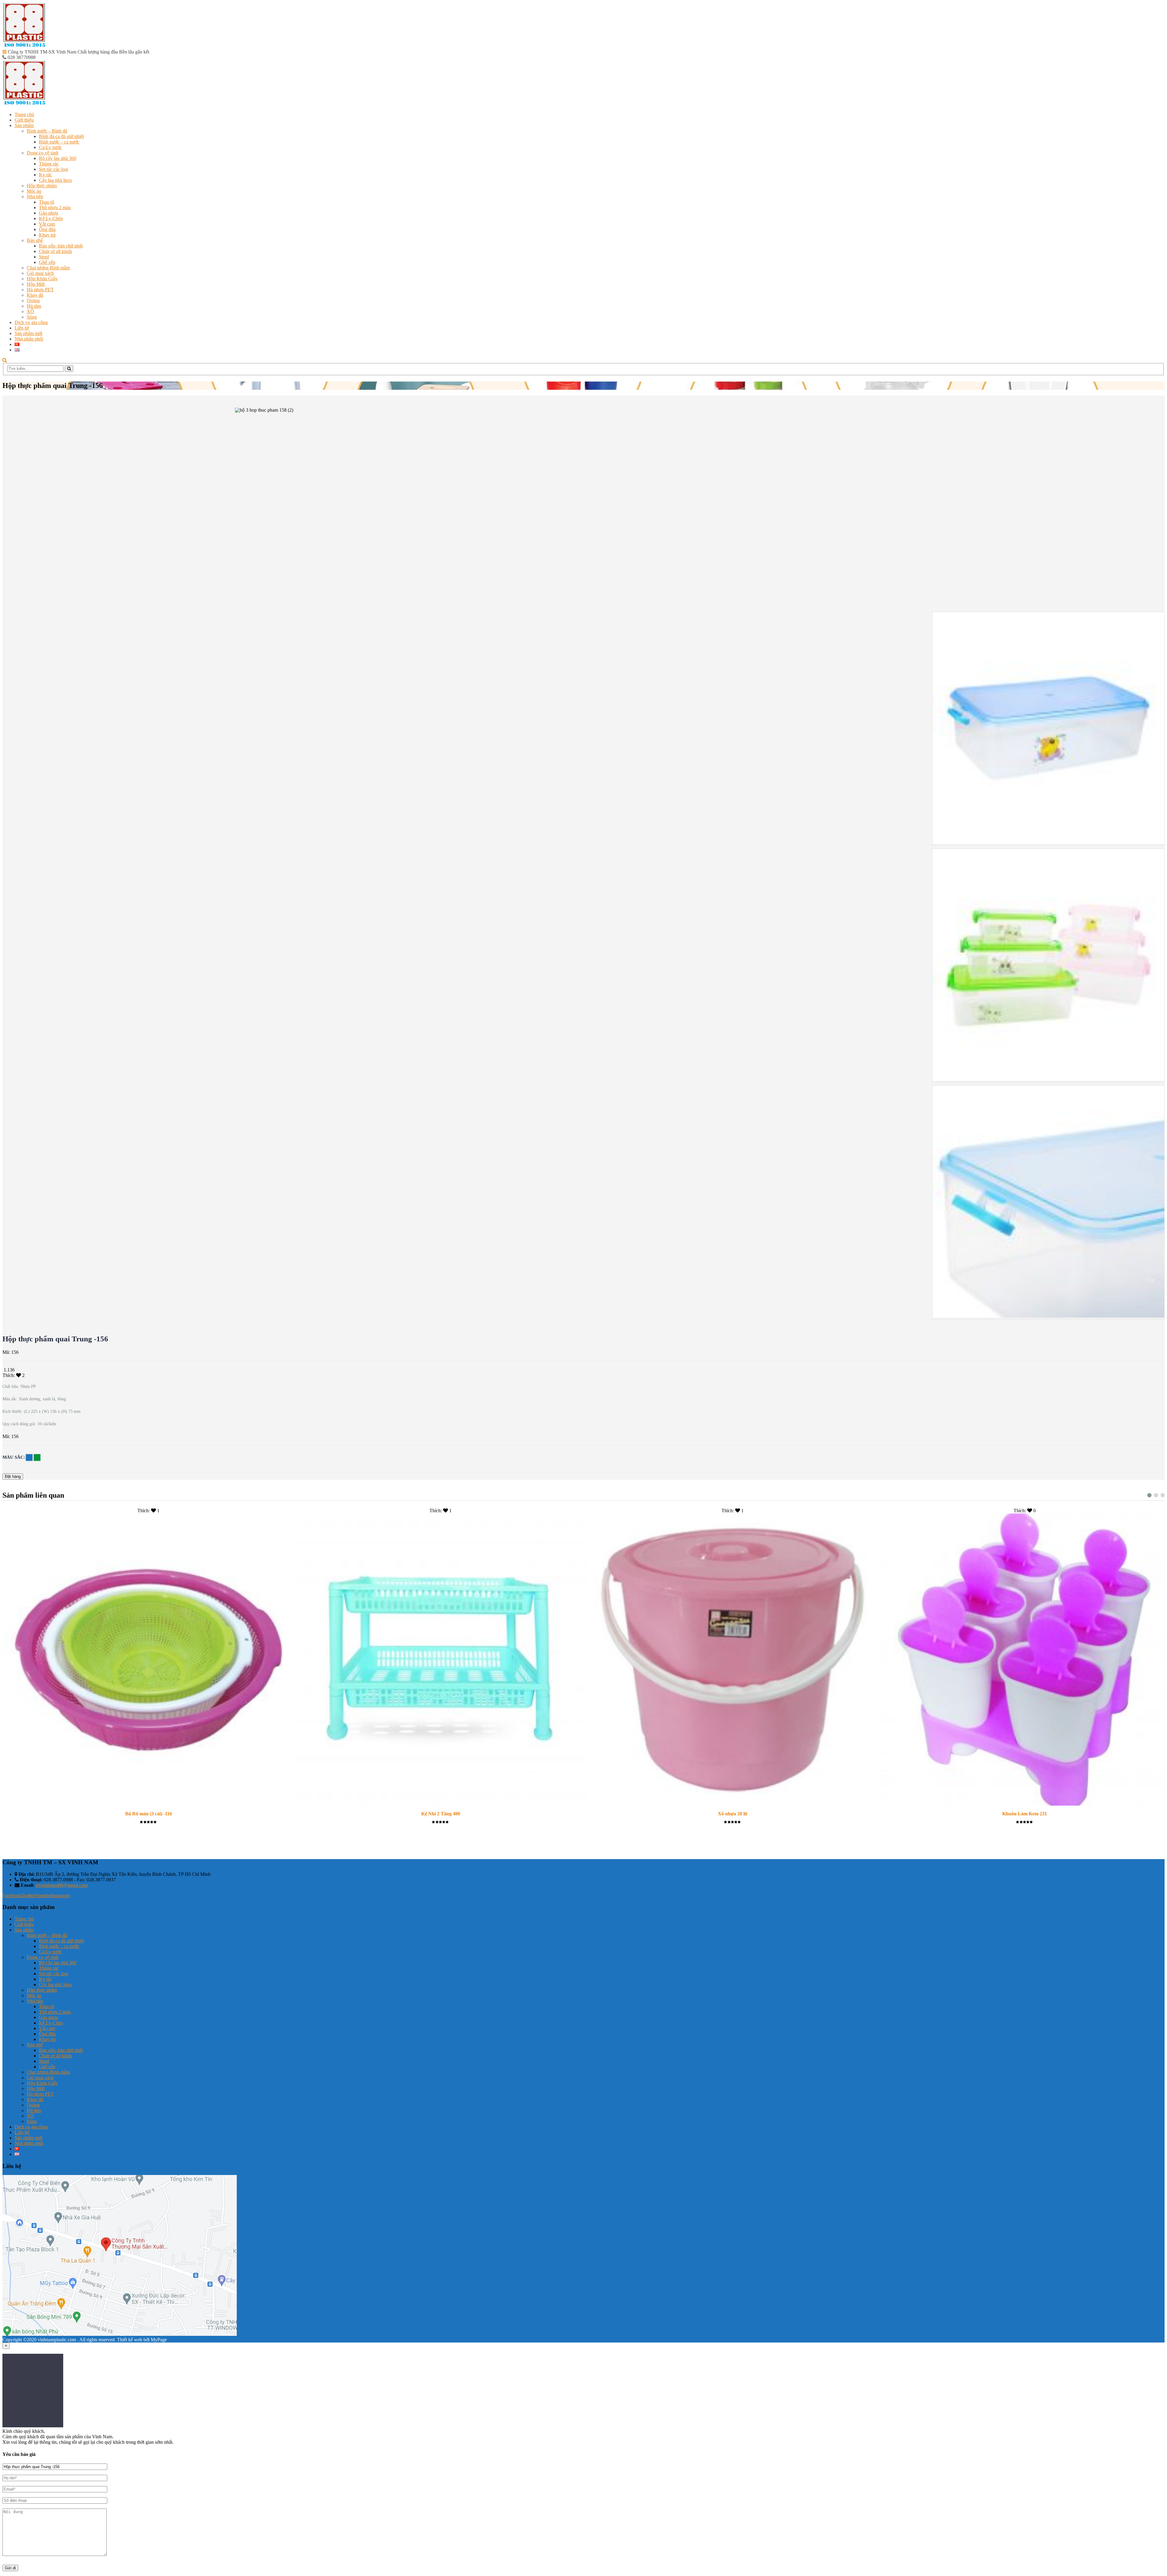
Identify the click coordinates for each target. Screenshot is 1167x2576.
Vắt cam (47, 224)
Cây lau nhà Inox (55, 180)
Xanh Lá (37, 1457)
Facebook (12, 1895)
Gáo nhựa (48, 213)
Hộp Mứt (36, 284)
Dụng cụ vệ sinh (43, 153)
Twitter (28, 1895)
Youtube (43, 1895)
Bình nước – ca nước (59, 142)
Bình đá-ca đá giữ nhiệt (61, 136)
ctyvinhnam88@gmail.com (62, 1885)
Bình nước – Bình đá (47, 131)
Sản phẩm (24, 125)
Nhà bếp (35, 197)
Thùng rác (49, 164)
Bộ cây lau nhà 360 (58, 158)
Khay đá (35, 295)
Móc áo (34, 191)
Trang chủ (24, 114)
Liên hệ (22, 328)
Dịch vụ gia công (31, 322)
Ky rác (45, 175)
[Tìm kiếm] (69, 369)
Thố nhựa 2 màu (55, 207)
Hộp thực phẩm (42, 186)
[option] (1048, 729)
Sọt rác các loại (53, 169)
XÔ (30, 311)
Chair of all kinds (55, 251)
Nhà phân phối (29, 339)
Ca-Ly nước (50, 147)
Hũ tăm (34, 306)
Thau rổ (46, 202)
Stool (44, 257)
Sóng (32, 317)
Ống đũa (47, 229)
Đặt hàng (13, 1476)
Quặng (33, 301)
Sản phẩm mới (28, 333)
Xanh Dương (29, 1457)
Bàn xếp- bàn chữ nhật (61, 246)
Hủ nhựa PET (40, 290)
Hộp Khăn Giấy (42, 279)
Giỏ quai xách (40, 273)
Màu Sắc (13, 1457)
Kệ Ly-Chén (51, 218)
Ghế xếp (47, 262)
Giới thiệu (24, 120)
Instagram (60, 1895)
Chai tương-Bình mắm (48, 268)
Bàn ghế (35, 240)
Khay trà (47, 235)
